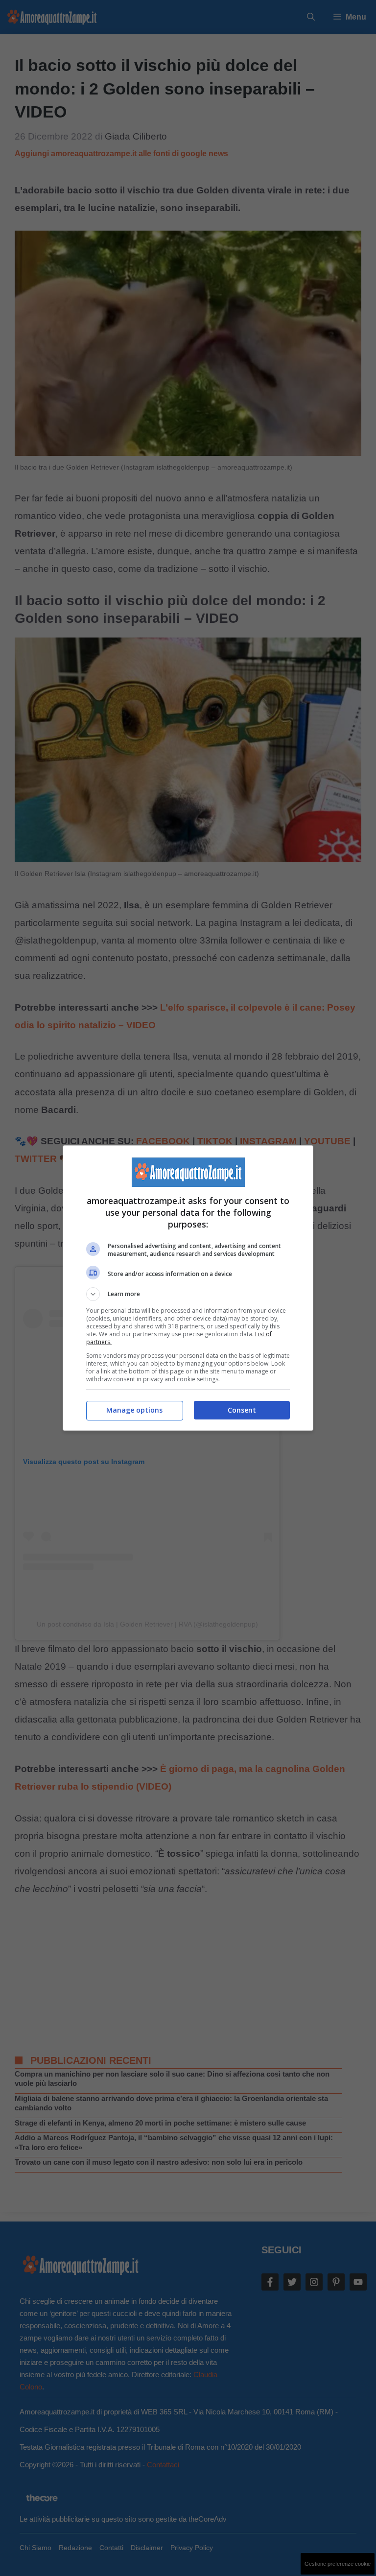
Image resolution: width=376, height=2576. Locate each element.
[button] (188, 1294)
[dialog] (188, 1288)
